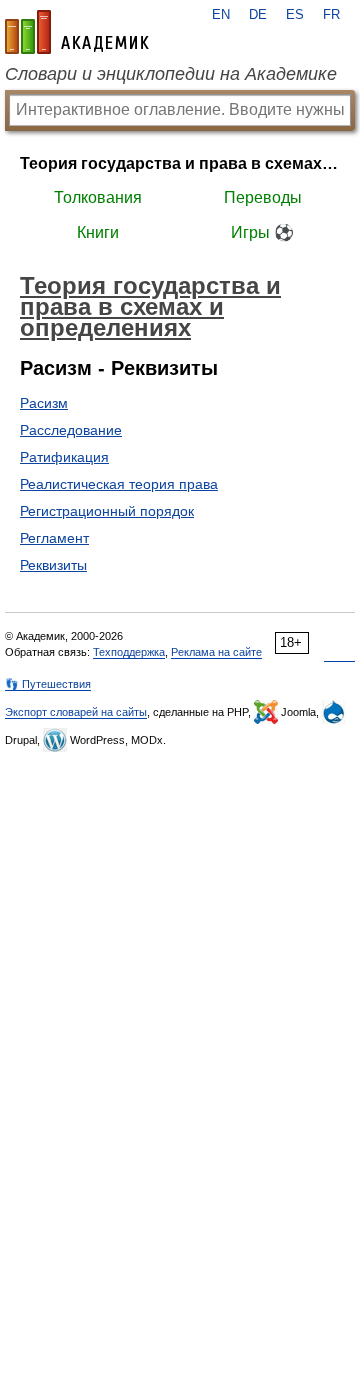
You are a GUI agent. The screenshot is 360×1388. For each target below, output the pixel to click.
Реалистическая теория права (119, 484)
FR (331, 15)
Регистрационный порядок (107, 511)
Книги (98, 232)
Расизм (44, 403)
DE (258, 15)
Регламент (54, 538)
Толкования (98, 197)
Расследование (71, 430)
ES (295, 15)
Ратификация (64, 457)
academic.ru (77, 32)
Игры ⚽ (262, 232)
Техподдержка (129, 652)
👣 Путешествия (48, 684)
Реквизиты (53, 565)
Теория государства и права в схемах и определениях (180, 163)
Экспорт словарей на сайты (76, 712)
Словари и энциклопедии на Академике (171, 74)
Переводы (263, 197)
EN (221, 15)
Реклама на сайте (216, 652)
